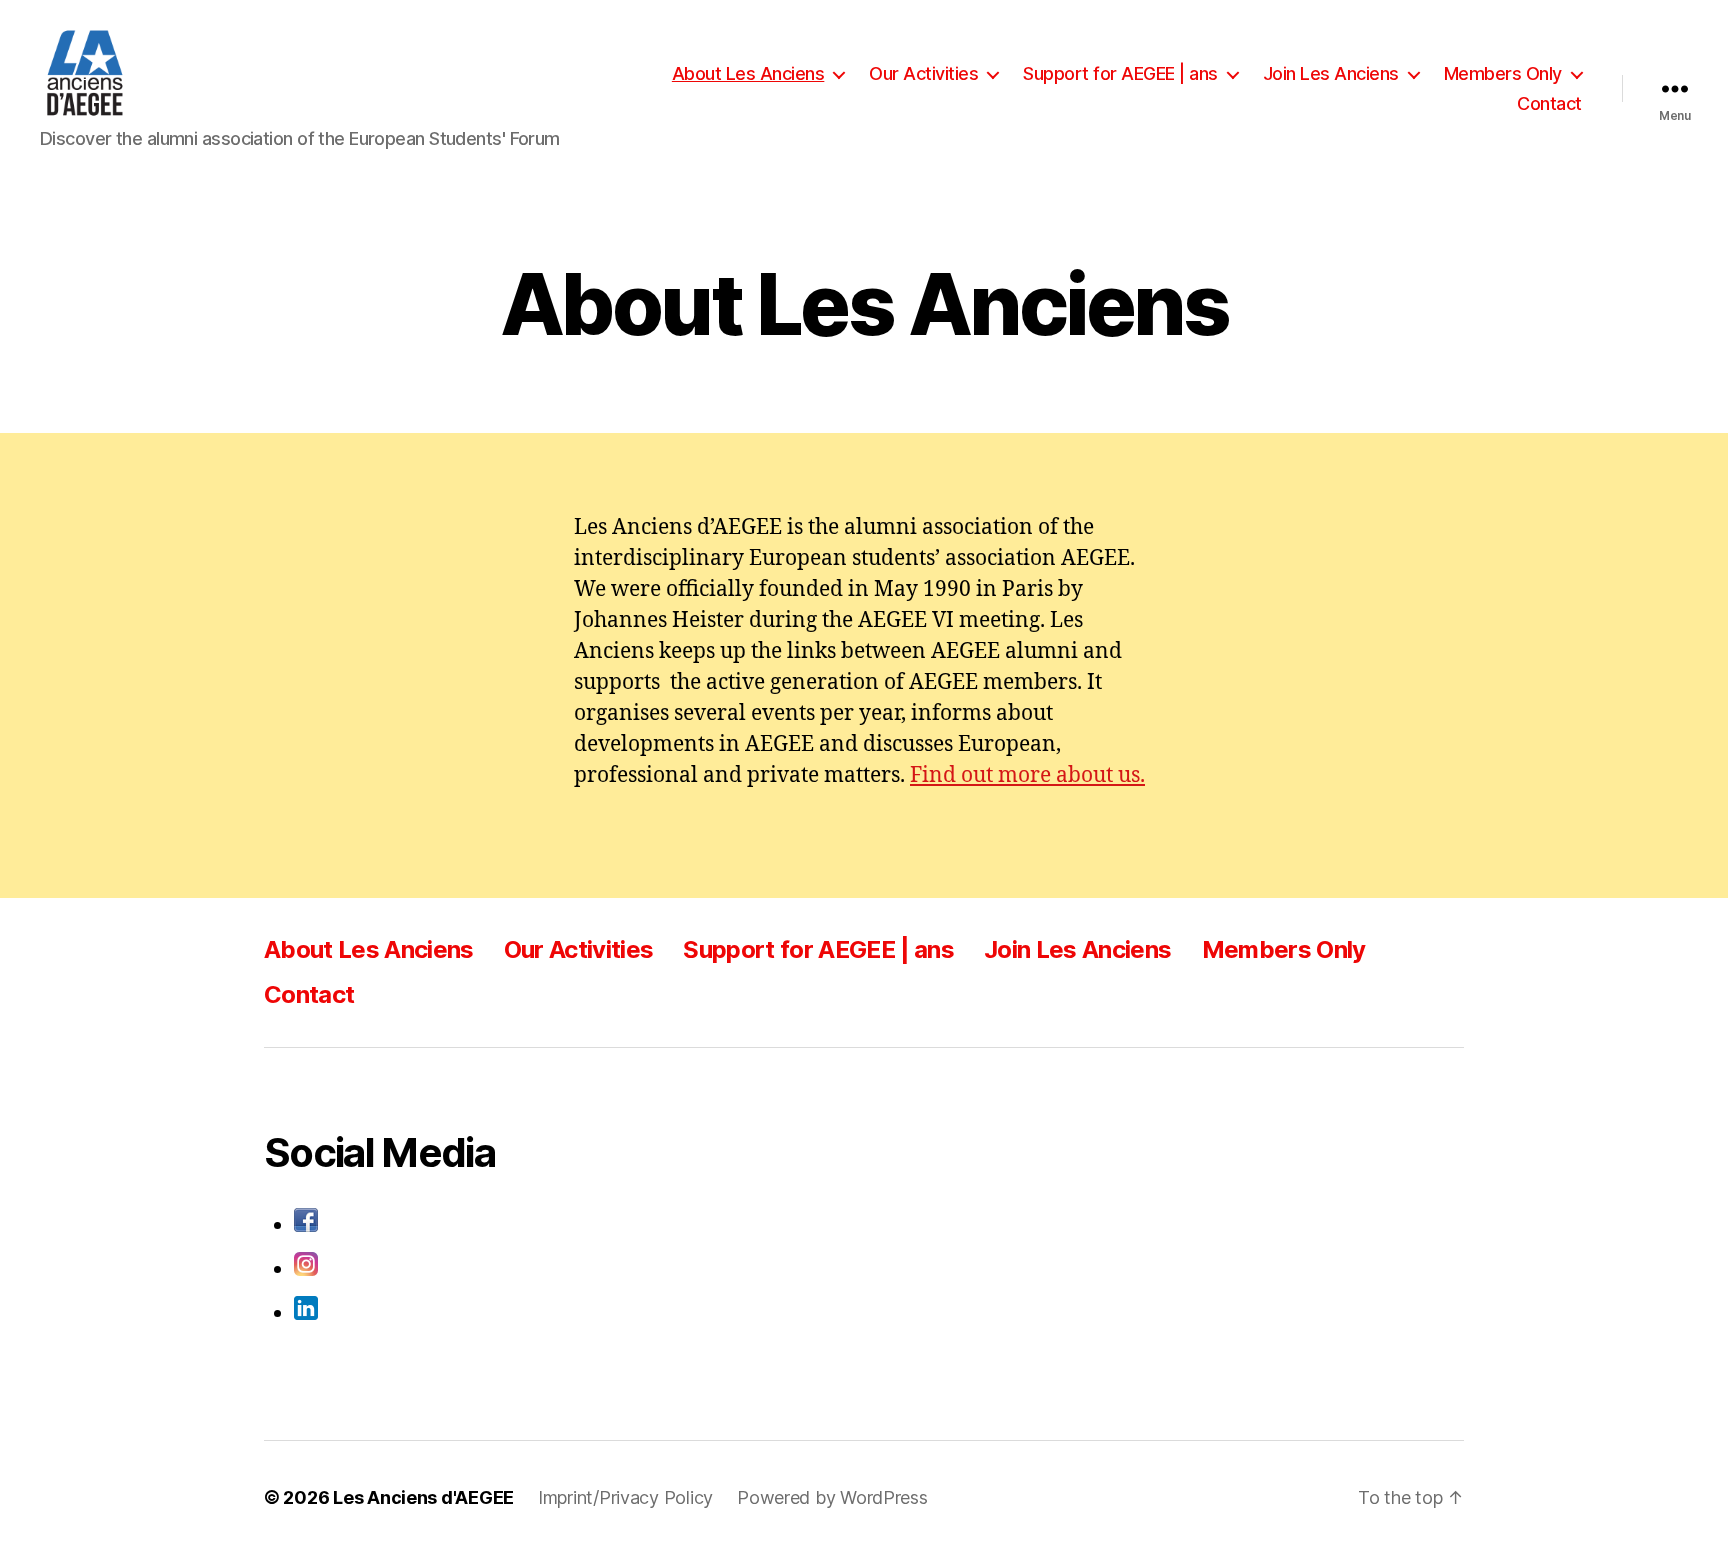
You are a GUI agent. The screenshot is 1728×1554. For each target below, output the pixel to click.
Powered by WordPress (832, 1497)
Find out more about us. (1027, 775)
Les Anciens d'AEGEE (423, 1497)
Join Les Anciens (1331, 73)
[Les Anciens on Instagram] (594, 1264)
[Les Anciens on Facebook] (594, 1220)
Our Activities (923, 73)
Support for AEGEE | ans (1120, 73)
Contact (1549, 103)
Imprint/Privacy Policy (625, 1497)
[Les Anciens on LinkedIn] (594, 1308)
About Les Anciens (748, 73)
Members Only (1503, 73)
